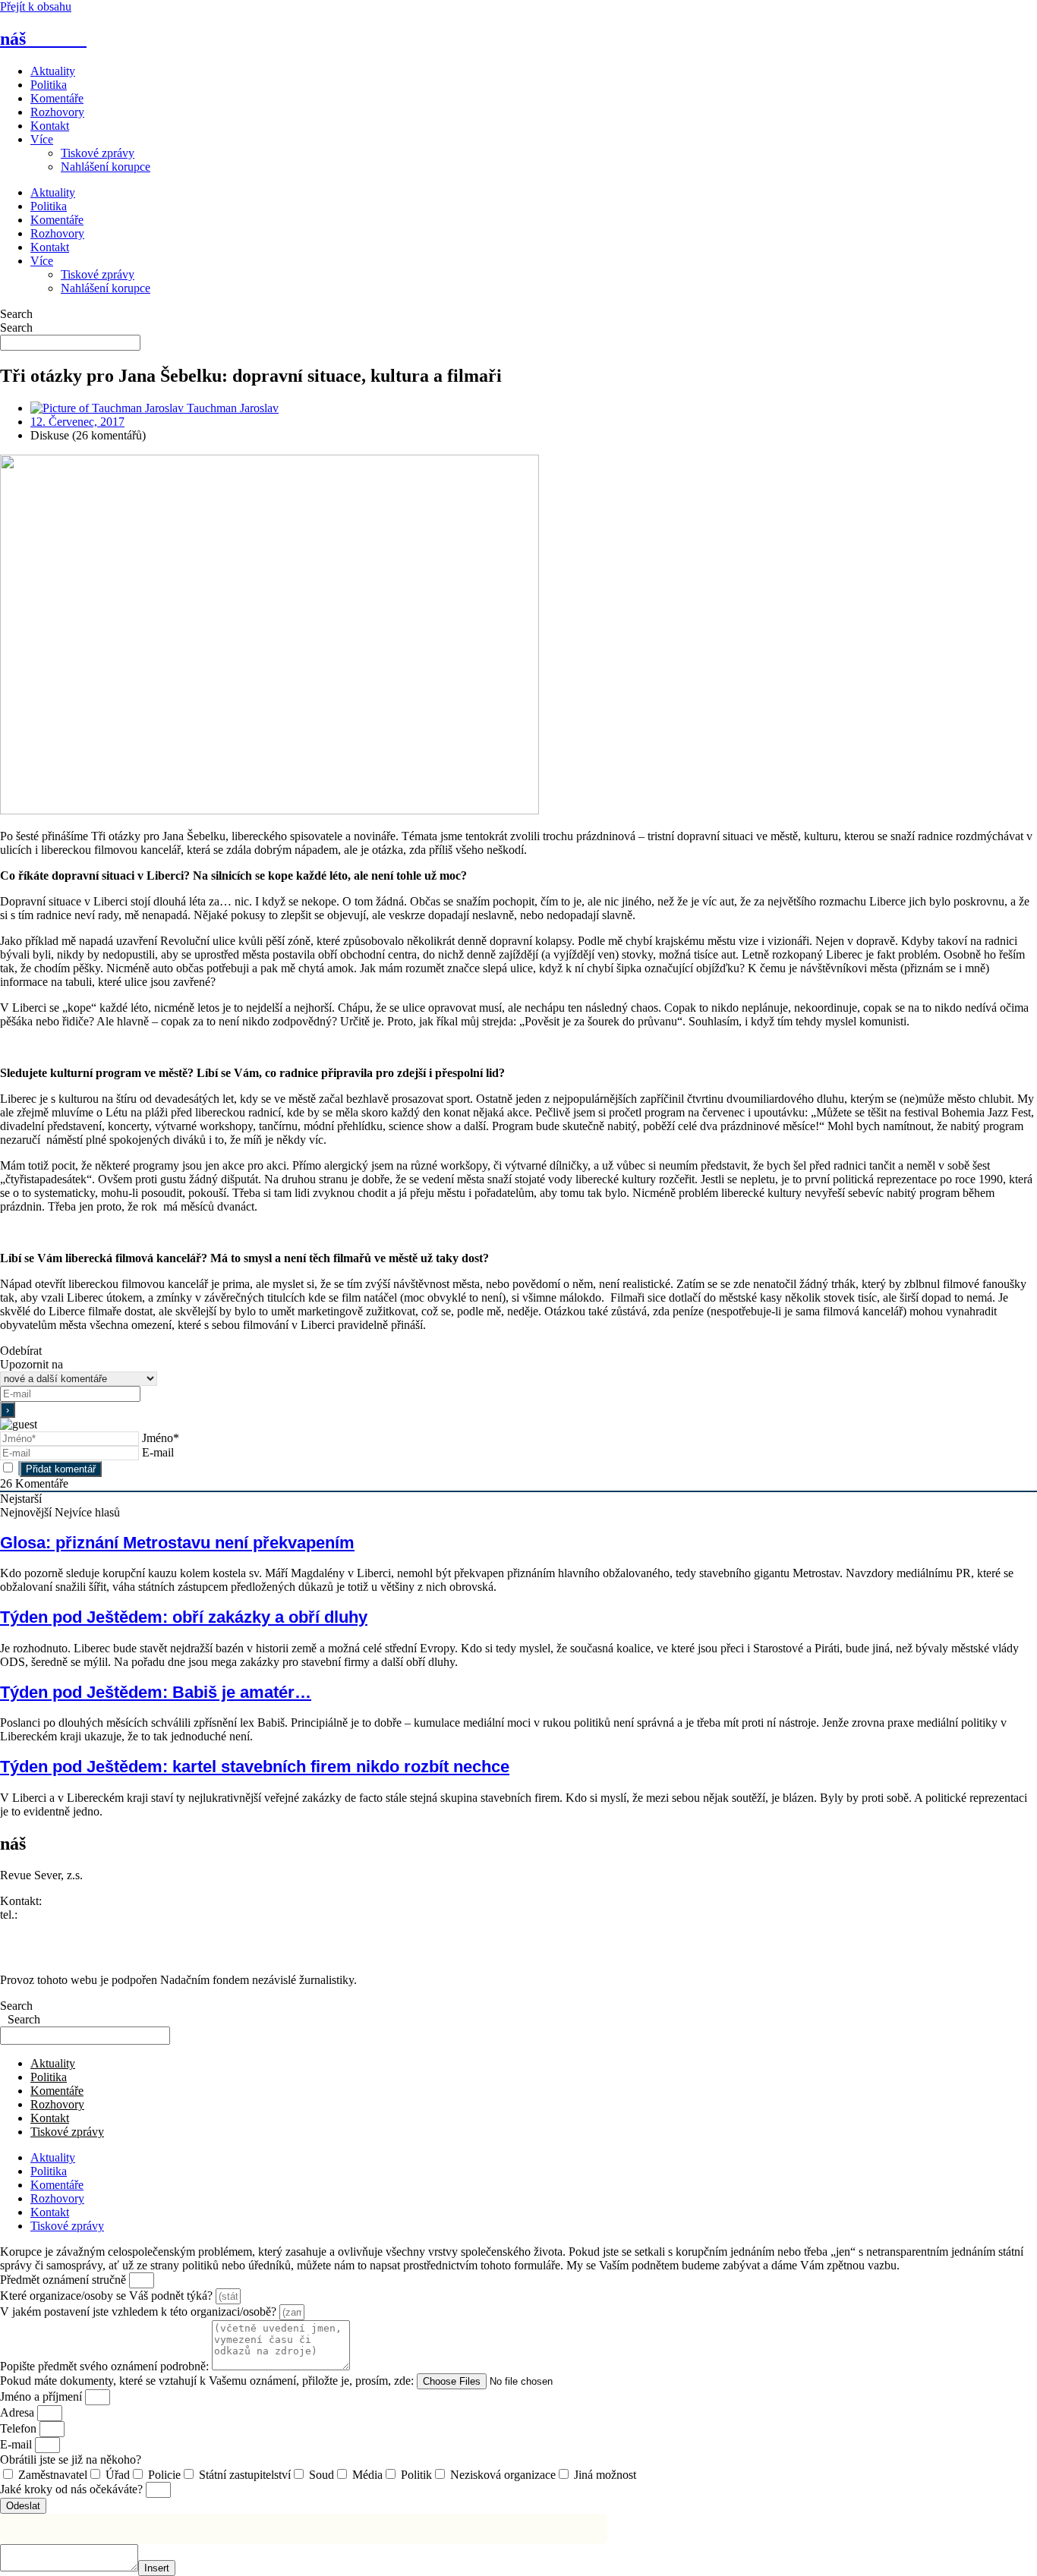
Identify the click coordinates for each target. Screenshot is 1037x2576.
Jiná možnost (605, 2475)
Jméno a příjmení (43, 2396)
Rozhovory (57, 112)
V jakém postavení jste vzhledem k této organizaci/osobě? (140, 2311)
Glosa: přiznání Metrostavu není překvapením (177, 1543)
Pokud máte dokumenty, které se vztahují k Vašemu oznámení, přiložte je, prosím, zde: (208, 2381)
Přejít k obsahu (36, 6)
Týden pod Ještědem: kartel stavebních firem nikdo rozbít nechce (255, 1767)
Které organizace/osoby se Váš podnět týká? (108, 2296)
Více (42, 139)
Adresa (19, 2412)
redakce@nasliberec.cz (55, 1928)
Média (367, 2475)
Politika (49, 85)
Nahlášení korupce (106, 167)
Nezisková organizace (503, 2475)
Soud (322, 2475)
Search (16, 314)
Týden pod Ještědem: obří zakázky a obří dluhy (184, 1617)
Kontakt (50, 126)
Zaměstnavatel (53, 2475)
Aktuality (53, 71)
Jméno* (161, 1438)
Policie (164, 2475)
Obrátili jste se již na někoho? (71, 2459)
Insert (157, 2568)
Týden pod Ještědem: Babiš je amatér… (156, 1692)
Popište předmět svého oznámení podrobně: (106, 2366)
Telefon (20, 2428)
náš (43, 39)
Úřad (118, 2475)
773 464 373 (51, 1915)
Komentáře (57, 98)
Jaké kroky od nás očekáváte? (73, 2489)
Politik (416, 2475)
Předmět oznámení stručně (65, 2280)
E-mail (158, 1452)
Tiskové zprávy (98, 153)
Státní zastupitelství (245, 2475)
